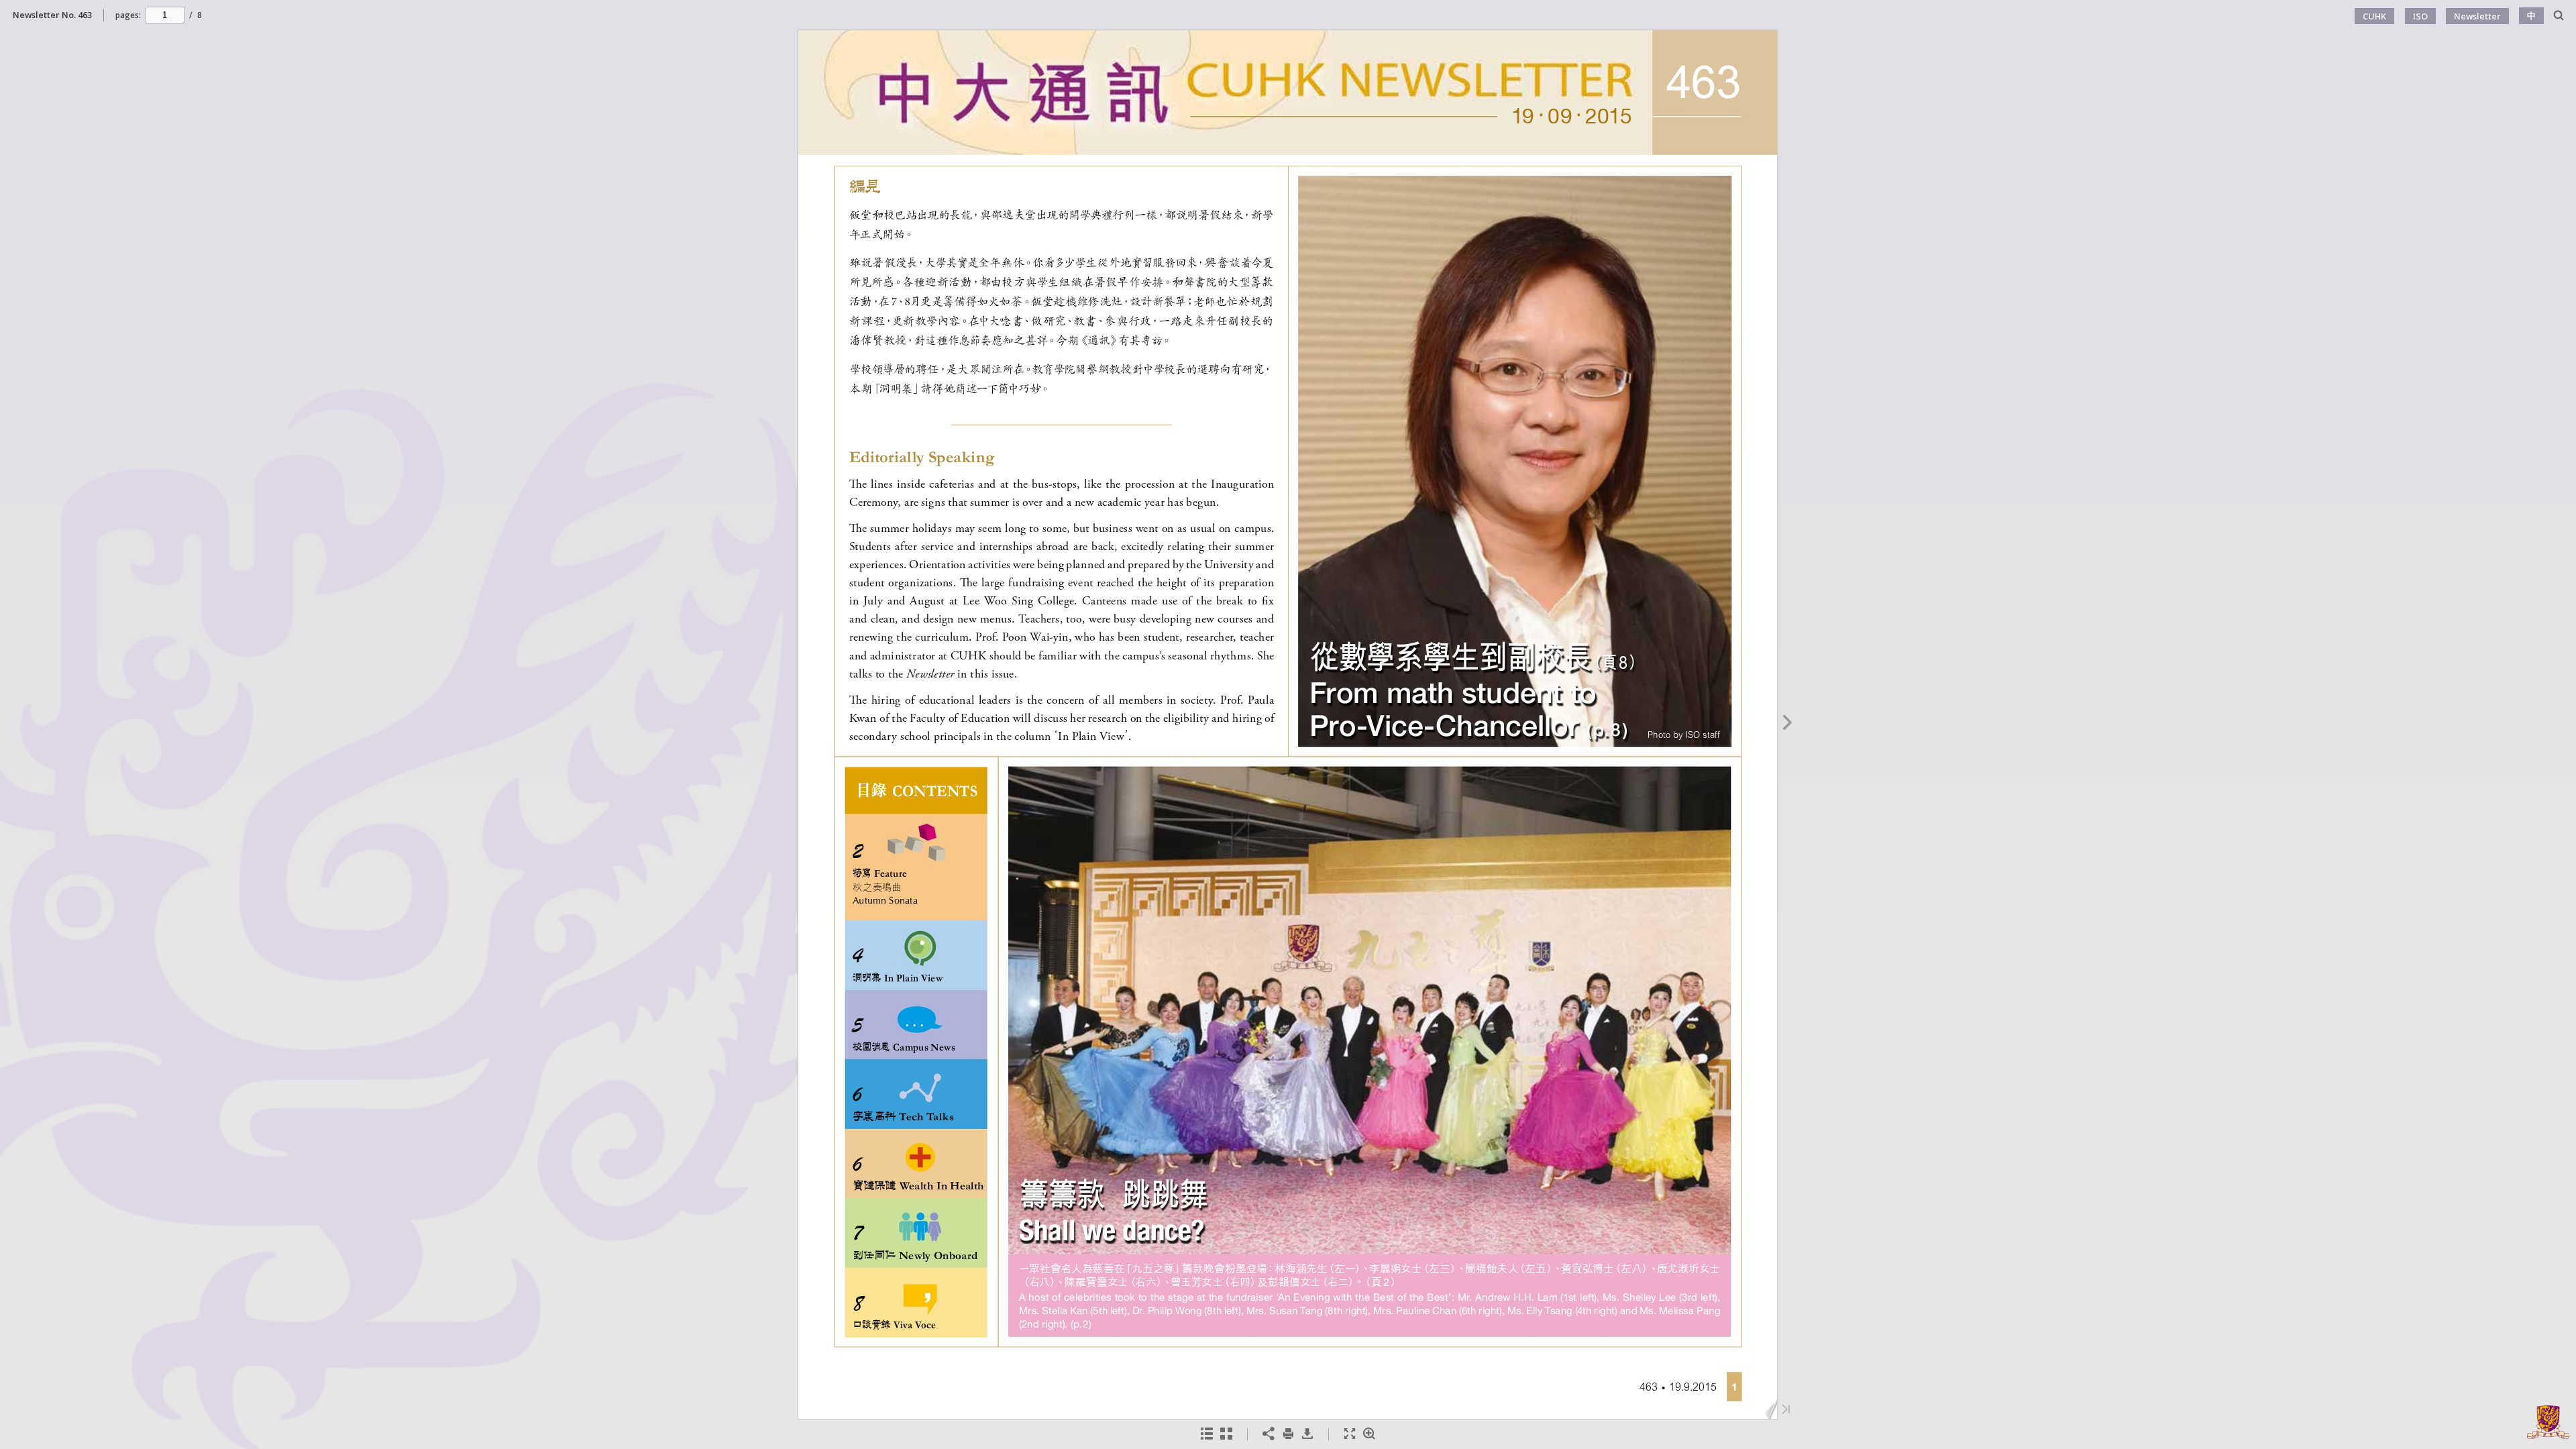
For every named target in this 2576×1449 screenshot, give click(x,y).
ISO (2420, 16)
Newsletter (2477, 16)
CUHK (2374, 16)
